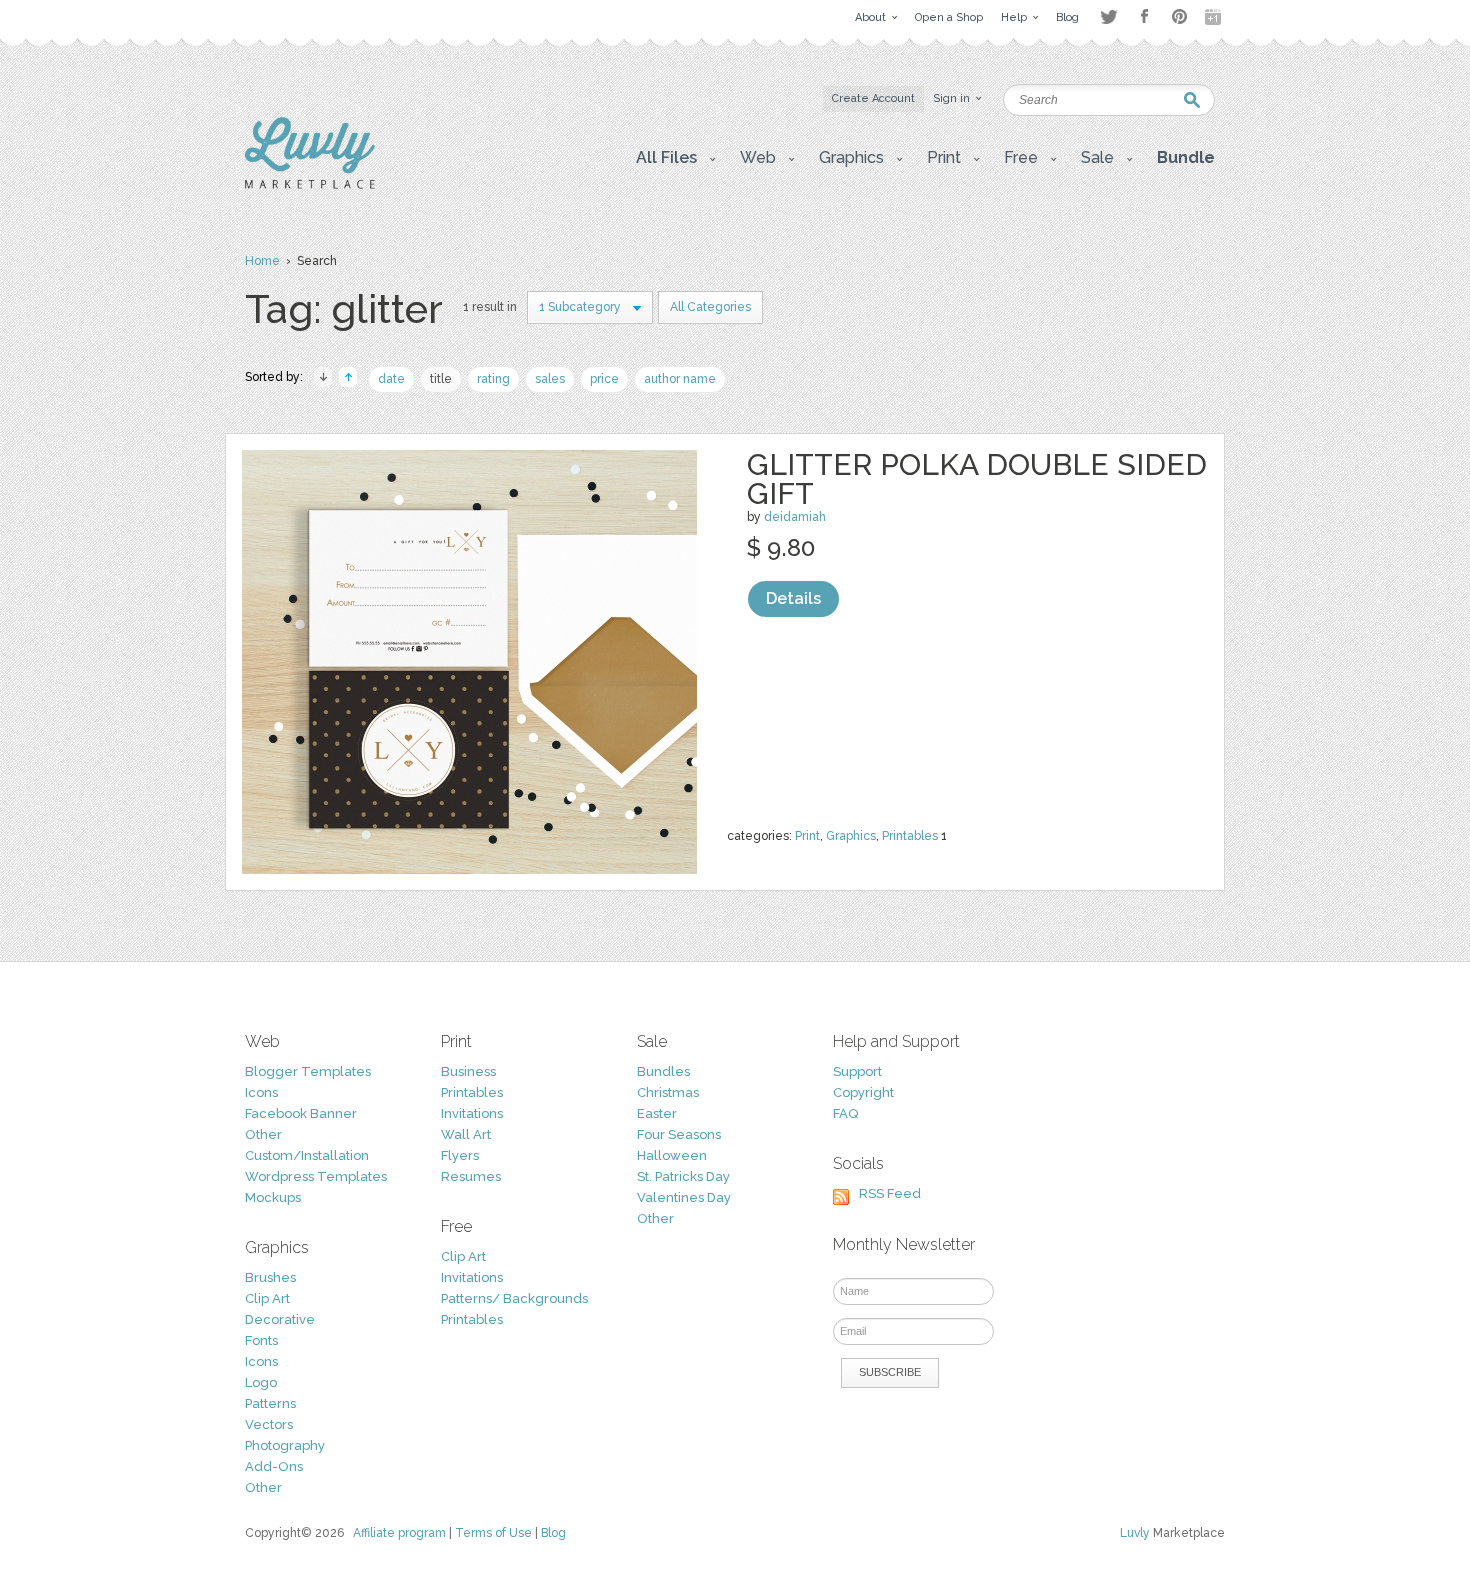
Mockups (273, 1197)
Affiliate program (399, 1533)
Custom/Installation (307, 1155)
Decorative (280, 1319)
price (604, 379)
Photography (285, 1445)
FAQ (845, 1113)
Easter (657, 1113)
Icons (261, 1092)
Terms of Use (493, 1533)
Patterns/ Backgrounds (514, 1298)
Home (262, 261)
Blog (553, 1533)
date (391, 379)
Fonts (261, 1340)
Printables (910, 836)
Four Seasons (679, 1134)
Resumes (471, 1176)
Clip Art (267, 1298)
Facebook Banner (301, 1113)
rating (493, 379)
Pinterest (1179, 16)
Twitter (1108, 16)
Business (468, 1071)
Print (807, 836)
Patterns (270, 1403)
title (441, 379)
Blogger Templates (308, 1071)
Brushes (270, 1277)
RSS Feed (890, 1193)
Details (793, 598)
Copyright (863, 1092)
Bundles (663, 1071)
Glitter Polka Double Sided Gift (977, 479)
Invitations (472, 1113)
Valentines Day (684, 1197)
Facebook (1144, 17)
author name (680, 379)
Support (857, 1071)
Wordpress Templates (316, 1176)
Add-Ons (274, 1466)
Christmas (668, 1092)
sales (550, 379)
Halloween (672, 1155)
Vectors (269, 1424)
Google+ (1215, 17)
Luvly (1135, 1533)
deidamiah (795, 517)
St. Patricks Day (683, 1176)
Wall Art (466, 1134)
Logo (261, 1382)
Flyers (460, 1155)
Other (263, 1134)
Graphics (851, 836)
